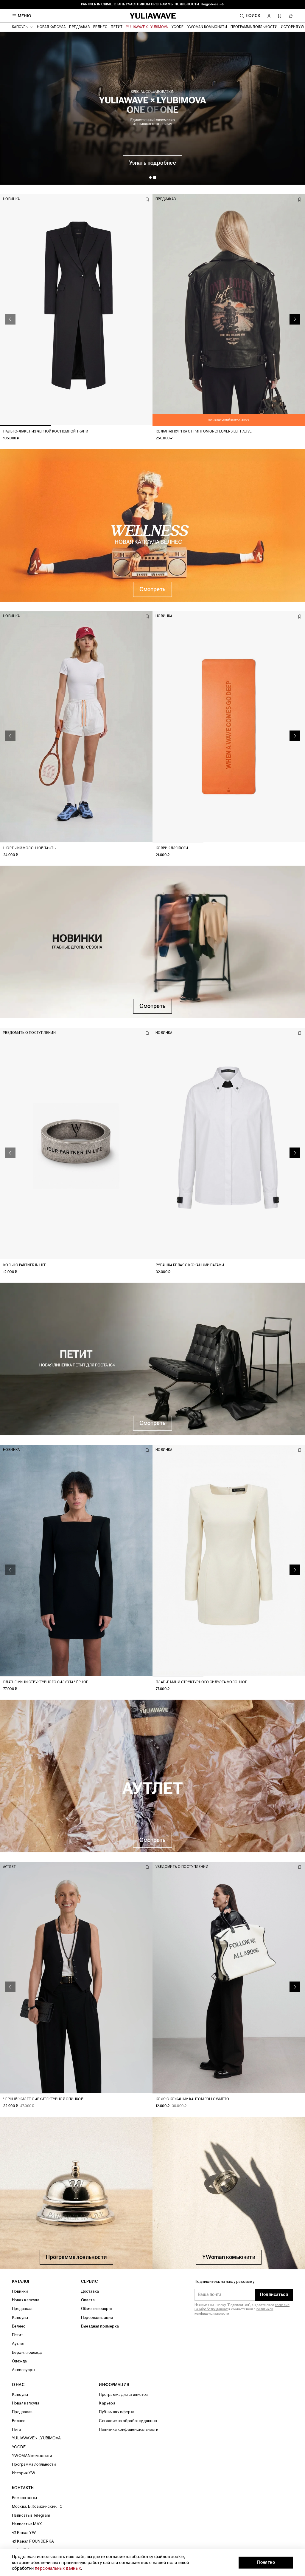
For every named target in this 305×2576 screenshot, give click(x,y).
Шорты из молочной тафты (30, 848)
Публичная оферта (117, 2412)
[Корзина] (291, 16)
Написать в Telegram (31, 2515)
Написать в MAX (27, 2524)
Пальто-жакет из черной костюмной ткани (46, 431)
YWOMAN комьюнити (207, 27)
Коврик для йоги (172, 848)
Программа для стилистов (123, 2394)
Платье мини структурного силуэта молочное (201, 1682)
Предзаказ (79, 27)
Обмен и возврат (97, 2309)
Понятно (266, 2562)
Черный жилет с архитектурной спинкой (43, 2099)
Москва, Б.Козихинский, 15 (37, 2506)
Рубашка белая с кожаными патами (190, 1265)
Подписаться (274, 2295)
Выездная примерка (100, 2326)
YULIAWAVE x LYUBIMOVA (147, 27)
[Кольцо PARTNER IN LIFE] (76, 1144)
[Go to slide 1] (150, 177)
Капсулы (20, 2318)
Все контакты (25, 2498)
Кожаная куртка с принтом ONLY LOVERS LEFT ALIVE (204, 431)
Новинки (20, 2291)
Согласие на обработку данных (128, 2421)
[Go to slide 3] (127, 425)
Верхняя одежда (27, 2352)
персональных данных (58, 2568)
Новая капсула (51, 27)
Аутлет (18, 2343)
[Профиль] (269, 16)
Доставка (90, 2291)
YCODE (178, 27)
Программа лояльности (254, 27)
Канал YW (26, 2533)
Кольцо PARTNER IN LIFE (25, 1265)
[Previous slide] (10, 319)
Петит (117, 27)
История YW (292, 27)
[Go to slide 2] (155, 177)
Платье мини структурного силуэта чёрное (46, 1682)
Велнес (100, 27)
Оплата (88, 2300)
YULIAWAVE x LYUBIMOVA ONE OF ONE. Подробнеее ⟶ (152, 4)
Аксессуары (24, 2370)
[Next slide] (295, 319)
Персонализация (97, 2318)
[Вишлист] (280, 16)
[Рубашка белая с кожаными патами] (229, 1144)
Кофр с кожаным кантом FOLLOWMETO (193, 2099)
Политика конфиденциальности (129, 2429)
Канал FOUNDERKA (35, 2541)
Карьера (107, 2403)
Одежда (19, 2361)
